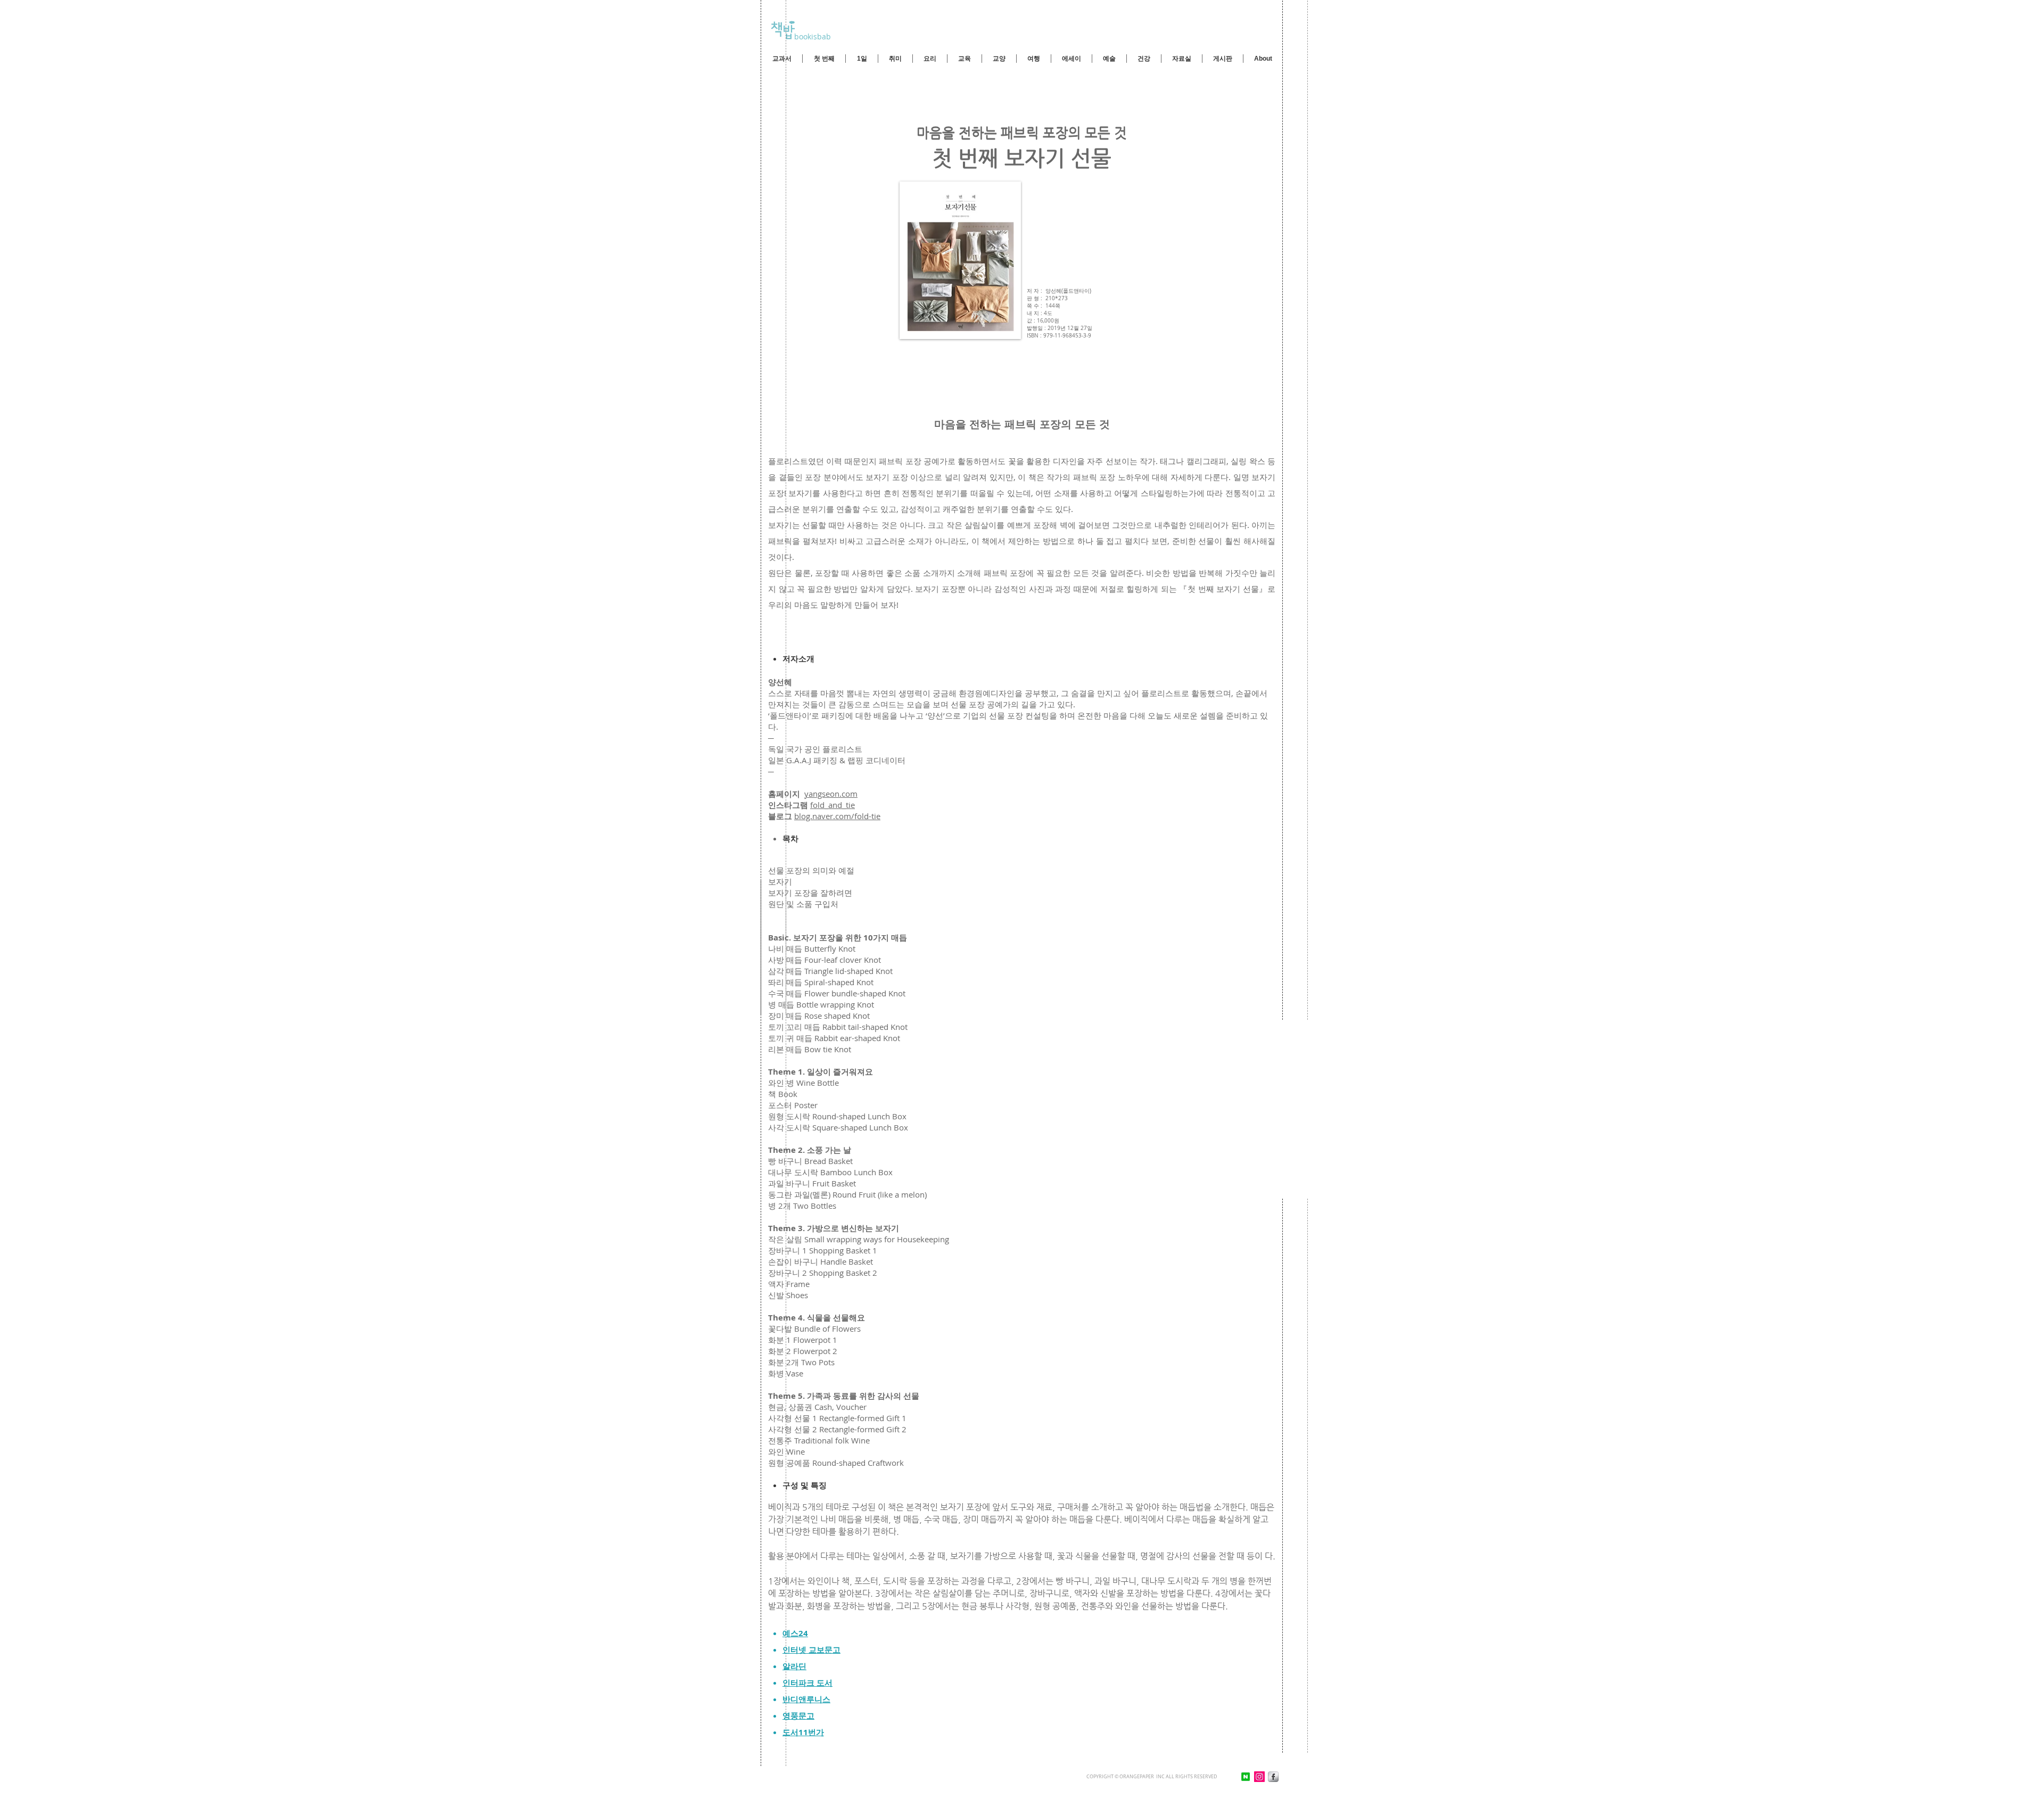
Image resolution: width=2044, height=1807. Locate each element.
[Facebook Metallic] (1273, 1777)
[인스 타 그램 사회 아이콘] (1259, 1777)
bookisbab (811, 36)
